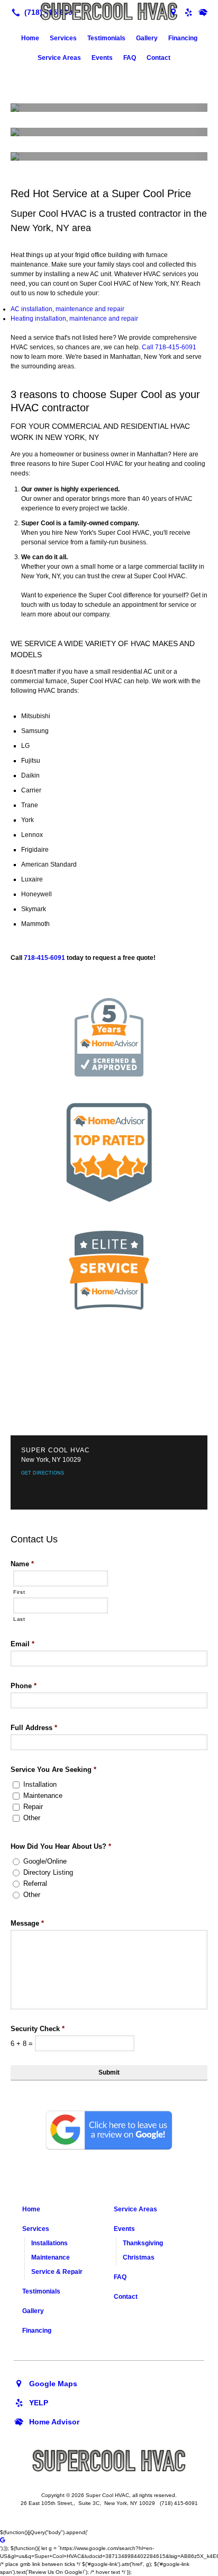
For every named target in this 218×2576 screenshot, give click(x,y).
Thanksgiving (143, 2243)
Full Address (34, 1728)
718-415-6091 (176, 347)
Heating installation (38, 319)
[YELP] (31, 2402)
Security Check (38, 2029)
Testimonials (106, 38)
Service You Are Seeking (53, 1770)
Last (19, 1619)
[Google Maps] (46, 2383)
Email (22, 1644)
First (19, 1592)
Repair (33, 1807)
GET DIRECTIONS (43, 1473)
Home (30, 38)
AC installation (31, 309)
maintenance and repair (90, 309)
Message (27, 1923)
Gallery (147, 38)
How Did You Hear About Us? (61, 1846)
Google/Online (45, 1861)
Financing (183, 38)
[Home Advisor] (203, 12)
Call (148, 347)
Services (63, 38)
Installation (40, 1784)
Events (102, 58)
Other (32, 1818)
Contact (158, 58)
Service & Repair (57, 2272)
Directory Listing (48, 1872)
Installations (49, 2243)
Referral (35, 1884)
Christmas (139, 2257)
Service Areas (59, 58)
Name (22, 1564)
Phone (24, 1686)
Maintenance (43, 1796)
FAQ (130, 58)
